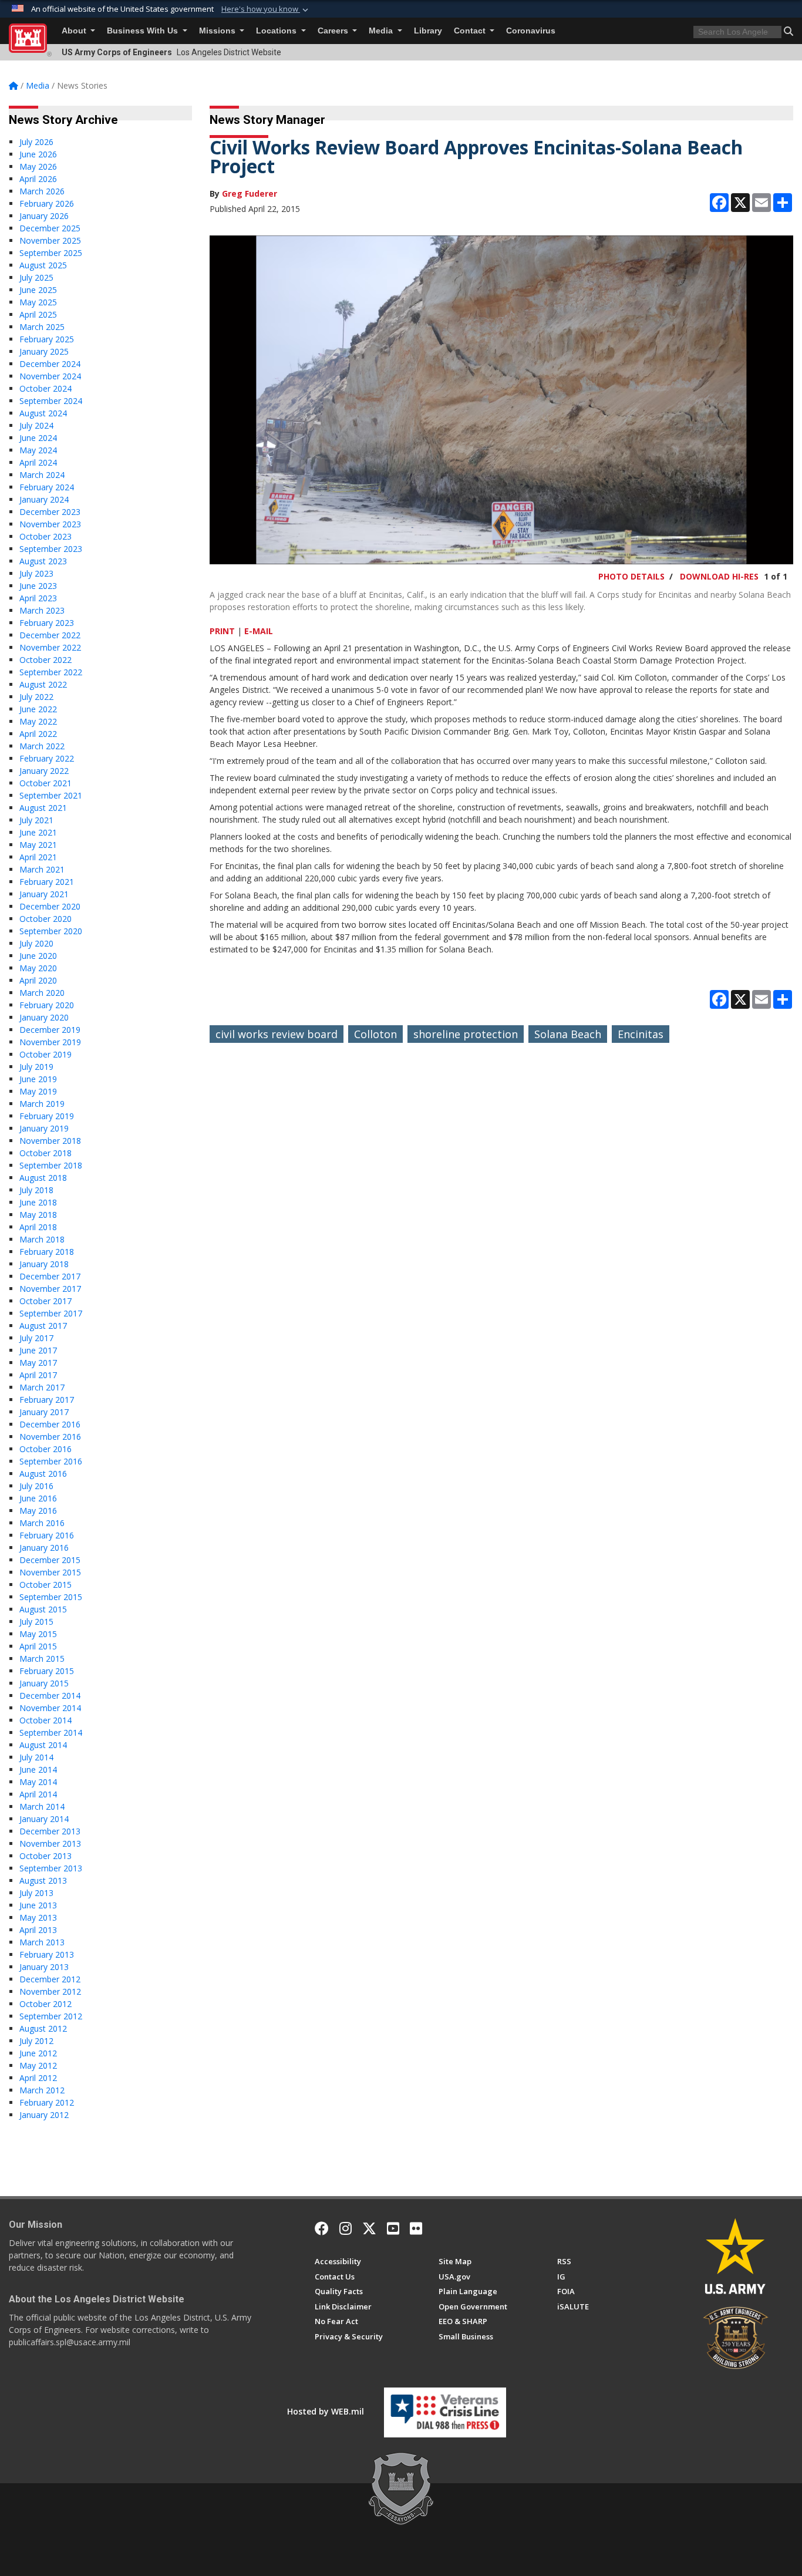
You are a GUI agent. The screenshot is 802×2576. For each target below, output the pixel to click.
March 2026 (42, 191)
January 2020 (44, 1017)
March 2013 (42, 1942)
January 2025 (44, 351)
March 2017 (42, 1387)
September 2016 (51, 1461)
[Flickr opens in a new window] (416, 2228)
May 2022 (38, 721)
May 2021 (38, 845)
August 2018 (43, 1178)
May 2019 (38, 1091)
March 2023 (42, 610)
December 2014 (50, 1696)
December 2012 (50, 1979)
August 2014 (43, 1745)
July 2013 (36, 1893)
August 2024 (43, 413)
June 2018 (38, 1202)
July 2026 (36, 142)
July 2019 (36, 1067)
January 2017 (44, 1412)
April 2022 (38, 734)
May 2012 (38, 2065)
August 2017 (43, 1326)
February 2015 (47, 1671)
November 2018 (50, 1141)
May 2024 (38, 450)
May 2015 (38, 1634)
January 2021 (44, 894)
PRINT (222, 631)
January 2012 (44, 2115)
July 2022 (36, 697)
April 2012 (38, 2078)
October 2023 (46, 536)
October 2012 (46, 2004)
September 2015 (51, 1597)
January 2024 (44, 499)
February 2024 (47, 487)
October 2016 (46, 1449)
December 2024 (50, 364)
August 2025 (43, 265)
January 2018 (44, 1264)
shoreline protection (466, 1034)
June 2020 (38, 956)
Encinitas (641, 1034)
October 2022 (46, 660)
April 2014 (38, 1794)
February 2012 (47, 2102)
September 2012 (51, 2016)
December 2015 (50, 1560)
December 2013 (50, 1831)
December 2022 (50, 635)
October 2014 (46, 1720)
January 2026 (44, 216)
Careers (334, 31)
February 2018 (47, 1252)
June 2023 (38, 586)
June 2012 (38, 2053)
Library (428, 31)
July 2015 (36, 1622)
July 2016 (36, 1486)
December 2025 (50, 228)
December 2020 (50, 906)
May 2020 (38, 968)
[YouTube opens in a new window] (393, 2228)
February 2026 (47, 203)
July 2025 (36, 277)
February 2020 (47, 1005)
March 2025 (42, 327)
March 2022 (42, 746)
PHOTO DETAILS (631, 576)
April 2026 (38, 179)
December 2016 (50, 1424)
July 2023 (36, 573)
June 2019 (38, 1079)
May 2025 (38, 302)
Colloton (375, 1034)
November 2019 (50, 1042)
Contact (471, 31)
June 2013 (38, 1905)
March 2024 (42, 475)
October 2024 (46, 388)
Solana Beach (568, 1034)
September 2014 (51, 1733)
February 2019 (47, 1116)
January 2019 (44, 1128)
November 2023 (50, 524)
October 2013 (46, 1856)
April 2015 (38, 1646)
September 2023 (51, 549)
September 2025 (51, 253)
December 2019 (50, 1030)
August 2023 (43, 561)
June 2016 (38, 1498)
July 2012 (36, 2041)
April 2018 (38, 1227)
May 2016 (38, 1511)
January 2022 (44, 771)
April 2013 (38, 1930)
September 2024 (51, 401)
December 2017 (50, 1276)
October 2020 (46, 919)
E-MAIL (259, 631)
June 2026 (38, 154)
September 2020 (51, 931)
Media (382, 31)
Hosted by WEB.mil (326, 2411)
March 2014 (42, 1806)
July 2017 (36, 1338)
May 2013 (38, 1917)
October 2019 (46, 1054)
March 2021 (42, 869)
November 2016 (50, 1437)
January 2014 (44, 1819)
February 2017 (47, 1400)
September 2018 (51, 1165)
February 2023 (47, 623)
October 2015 (46, 1585)
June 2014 (38, 1769)
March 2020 (42, 993)
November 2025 (50, 240)
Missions (218, 31)
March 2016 (42, 1523)
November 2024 (50, 376)
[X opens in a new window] (369, 2228)
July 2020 (36, 943)
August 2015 (43, 1609)
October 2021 (46, 783)
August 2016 (43, 1474)
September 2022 (51, 672)
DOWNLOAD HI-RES (719, 576)
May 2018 (38, 1215)
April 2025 (38, 314)
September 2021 (51, 795)
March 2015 (42, 1659)
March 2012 (42, 2090)
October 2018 (46, 1153)
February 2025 (47, 339)
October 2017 (46, 1301)
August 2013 (43, 1880)
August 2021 (43, 808)
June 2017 (38, 1350)
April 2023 (38, 598)
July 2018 (36, 1190)
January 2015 (44, 1683)
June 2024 (38, 438)
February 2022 (47, 758)
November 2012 (50, 1991)
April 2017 (38, 1375)
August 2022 (43, 684)
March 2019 (42, 1104)
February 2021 (47, 882)
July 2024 (36, 425)
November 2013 (50, 1843)
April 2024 (38, 462)
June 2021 (38, 832)
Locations (277, 31)
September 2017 (51, 1313)
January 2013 (44, 1967)
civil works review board (277, 1034)
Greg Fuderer (250, 193)
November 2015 (50, 1572)
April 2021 (38, 857)
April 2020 (38, 980)
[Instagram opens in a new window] (346, 2228)
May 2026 (38, 166)
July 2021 (36, 820)
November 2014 (50, 1708)
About (75, 31)
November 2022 (50, 647)
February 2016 (47, 1535)
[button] (266, 9)
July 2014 (36, 1757)
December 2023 (50, 512)
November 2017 (50, 1289)
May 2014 (38, 1782)
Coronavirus (531, 31)
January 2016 (44, 1548)
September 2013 (51, 1868)
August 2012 (43, 2028)
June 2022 (38, 709)
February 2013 (47, 1954)
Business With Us (144, 31)
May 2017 (38, 1363)
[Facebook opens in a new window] (322, 2228)
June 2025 (38, 290)
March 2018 (42, 1239)
